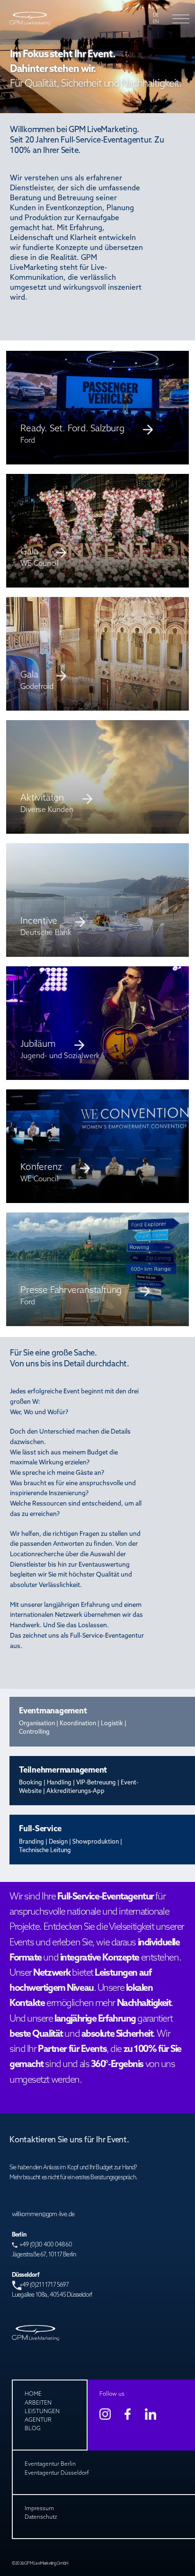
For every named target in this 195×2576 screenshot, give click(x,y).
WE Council (40, 564)
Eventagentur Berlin (50, 2464)
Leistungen (42, 2412)
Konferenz (41, 1168)
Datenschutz (41, 2517)
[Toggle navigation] (178, 19)
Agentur (38, 2420)
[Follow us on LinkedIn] (151, 2414)
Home (33, 2394)
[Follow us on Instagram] (105, 2414)
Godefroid (37, 687)
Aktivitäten (42, 798)
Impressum (39, 2509)
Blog (33, 2429)
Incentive (39, 922)
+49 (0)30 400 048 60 (46, 2245)
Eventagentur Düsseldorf (57, 2473)
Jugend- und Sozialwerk (60, 1056)
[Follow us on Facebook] (128, 2414)
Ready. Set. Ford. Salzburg (72, 429)
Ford (28, 1302)
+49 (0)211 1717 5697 (44, 2285)
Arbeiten (38, 2403)
